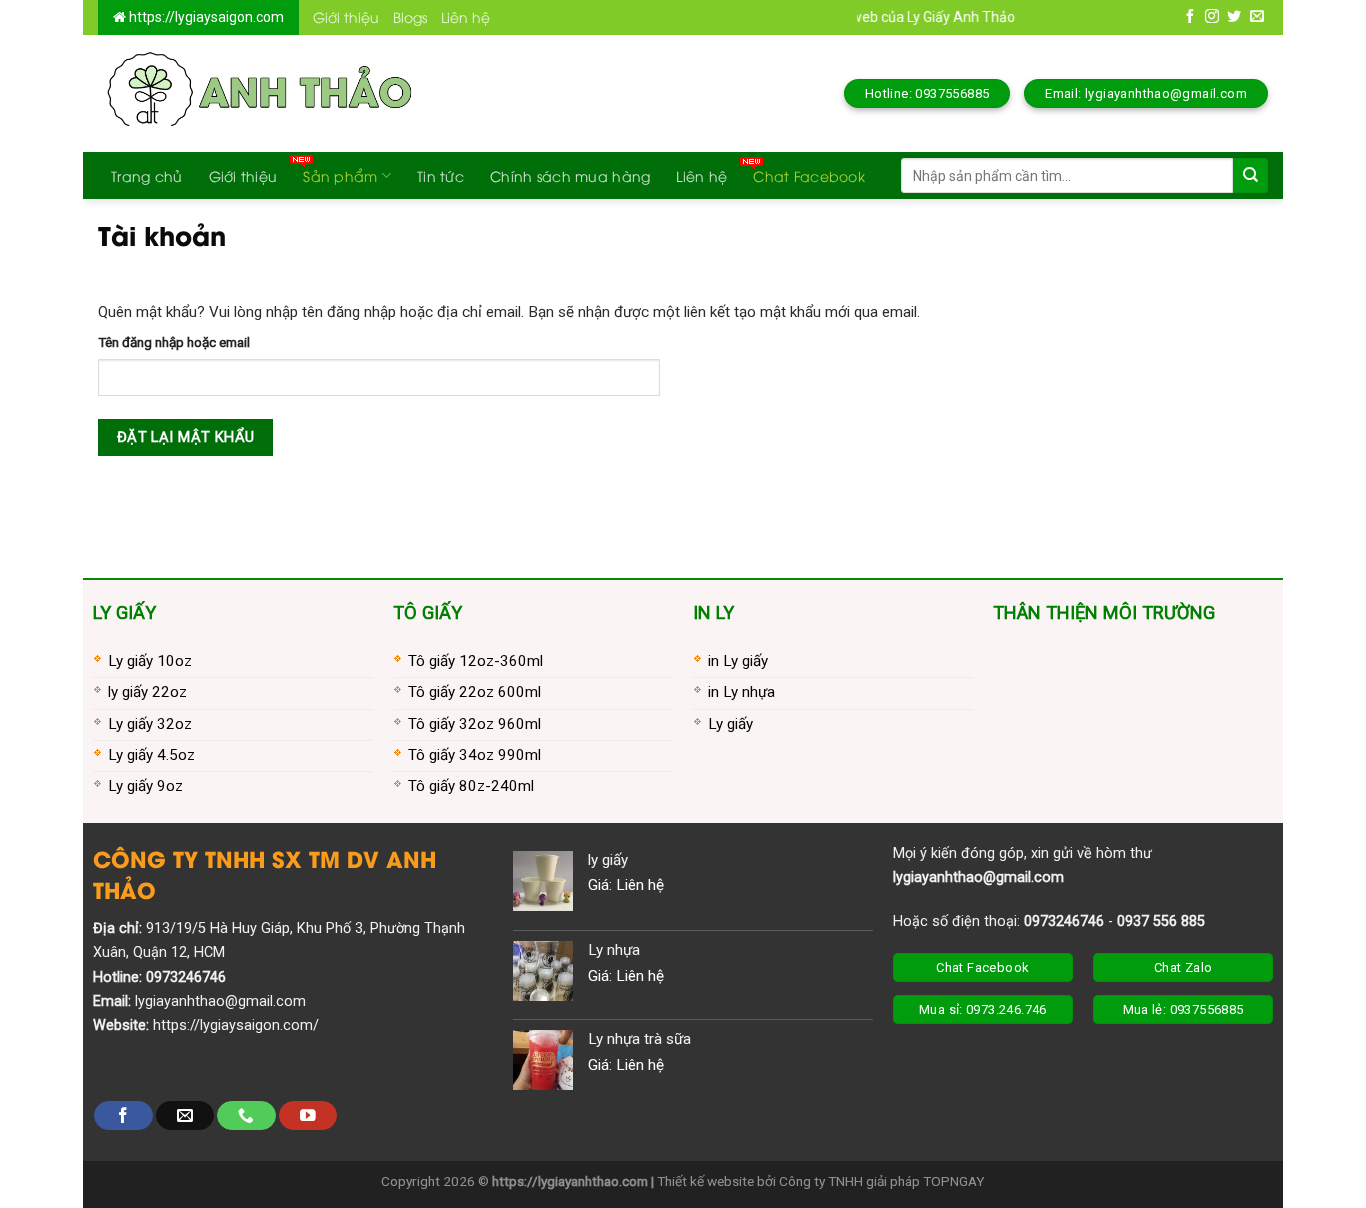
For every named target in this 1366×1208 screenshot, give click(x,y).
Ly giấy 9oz (145, 786)
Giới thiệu (346, 16)
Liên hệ (465, 16)
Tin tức (440, 175)
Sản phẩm (340, 175)
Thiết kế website (705, 1181)
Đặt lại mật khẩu (186, 437)
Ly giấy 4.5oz (151, 755)
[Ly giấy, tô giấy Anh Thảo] (257, 93)
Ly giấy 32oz (150, 724)
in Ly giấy (738, 661)
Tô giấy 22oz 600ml (474, 692)
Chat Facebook (809, 175)
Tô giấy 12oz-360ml (475, 661)
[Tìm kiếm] (1250, 175)
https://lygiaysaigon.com (205, 17)
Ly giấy (730, 724)
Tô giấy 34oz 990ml (474, 755)
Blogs (410, 16)
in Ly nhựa (741, 692)
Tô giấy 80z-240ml (471, 786)
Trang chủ (147, 175)
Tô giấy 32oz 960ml (474, 724)
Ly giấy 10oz (150, 661)
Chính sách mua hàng (570, 175)
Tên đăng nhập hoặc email (174, 342)
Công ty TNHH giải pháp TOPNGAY (882, 1181)
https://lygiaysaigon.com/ (236, 1025)
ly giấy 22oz (147, 692)
